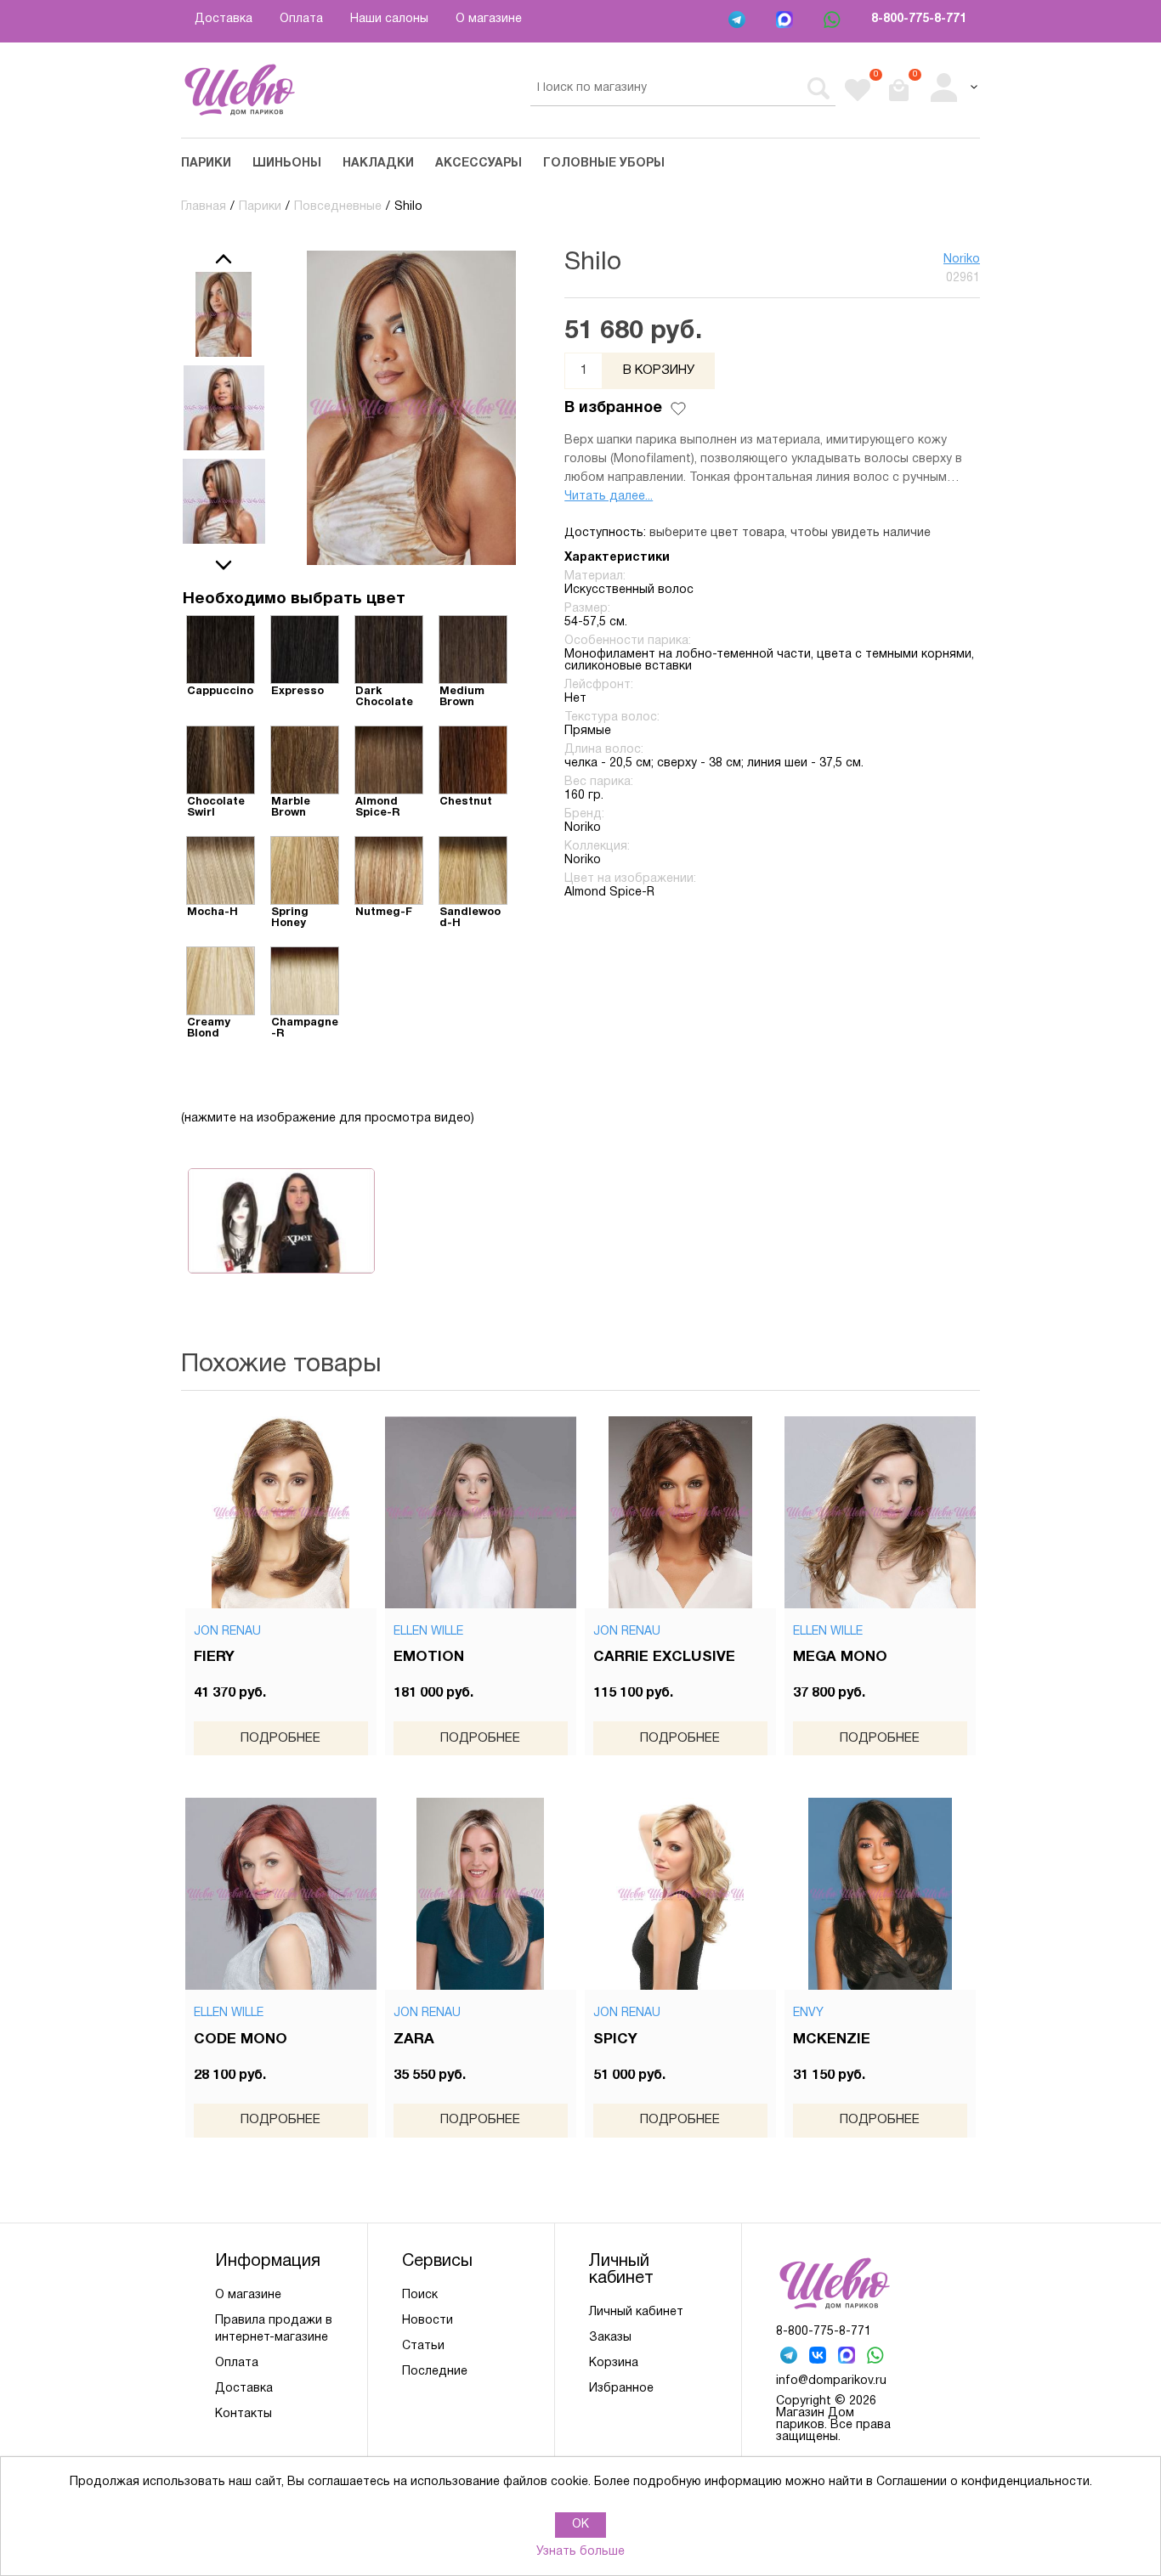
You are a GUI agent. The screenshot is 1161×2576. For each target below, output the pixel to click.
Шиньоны (287, 164)
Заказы (610, 2338)
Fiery (214, 1657)
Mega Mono (840, 1657)
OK (580, 2525)
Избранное (621, 2389)
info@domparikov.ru (831, 2381)
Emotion (429, 1657)
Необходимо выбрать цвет (294, 599)
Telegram (739, 21)
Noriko (962, 260)
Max (786, 21)
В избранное (613, 408)
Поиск (420, 2295)
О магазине (489, 19)
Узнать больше (580, 2552)
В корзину (659, 370)
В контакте (819, 2357)
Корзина (614, 2363)
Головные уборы (604, 164)
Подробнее (280, 1738)
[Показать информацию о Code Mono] (281, 1894)
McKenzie (832, 2039)
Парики (206, 164)
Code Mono (241, 2039)
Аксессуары (479, 164)
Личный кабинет (636, 2312)
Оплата (301, 19)
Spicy (615, 2039)
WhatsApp (834, 21)
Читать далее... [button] (609, 497)
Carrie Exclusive (664, 1657)
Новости (428, 2321)
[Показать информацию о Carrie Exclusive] (681, 1512)
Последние (435, 2372)
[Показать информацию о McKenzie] (881, 1894)
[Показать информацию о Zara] (481, 1894)
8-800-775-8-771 (919, 19)
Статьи (423, 2346)
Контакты (244, 2414)
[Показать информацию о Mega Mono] (881, 1512)
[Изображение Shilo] (224, 314)
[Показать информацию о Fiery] (281, 1512)
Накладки (378, 164)
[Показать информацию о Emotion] (481, 1512)
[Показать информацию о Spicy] (681, 1894)
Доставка (224, 19)
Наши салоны (389, 19)
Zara (414, 2039)
